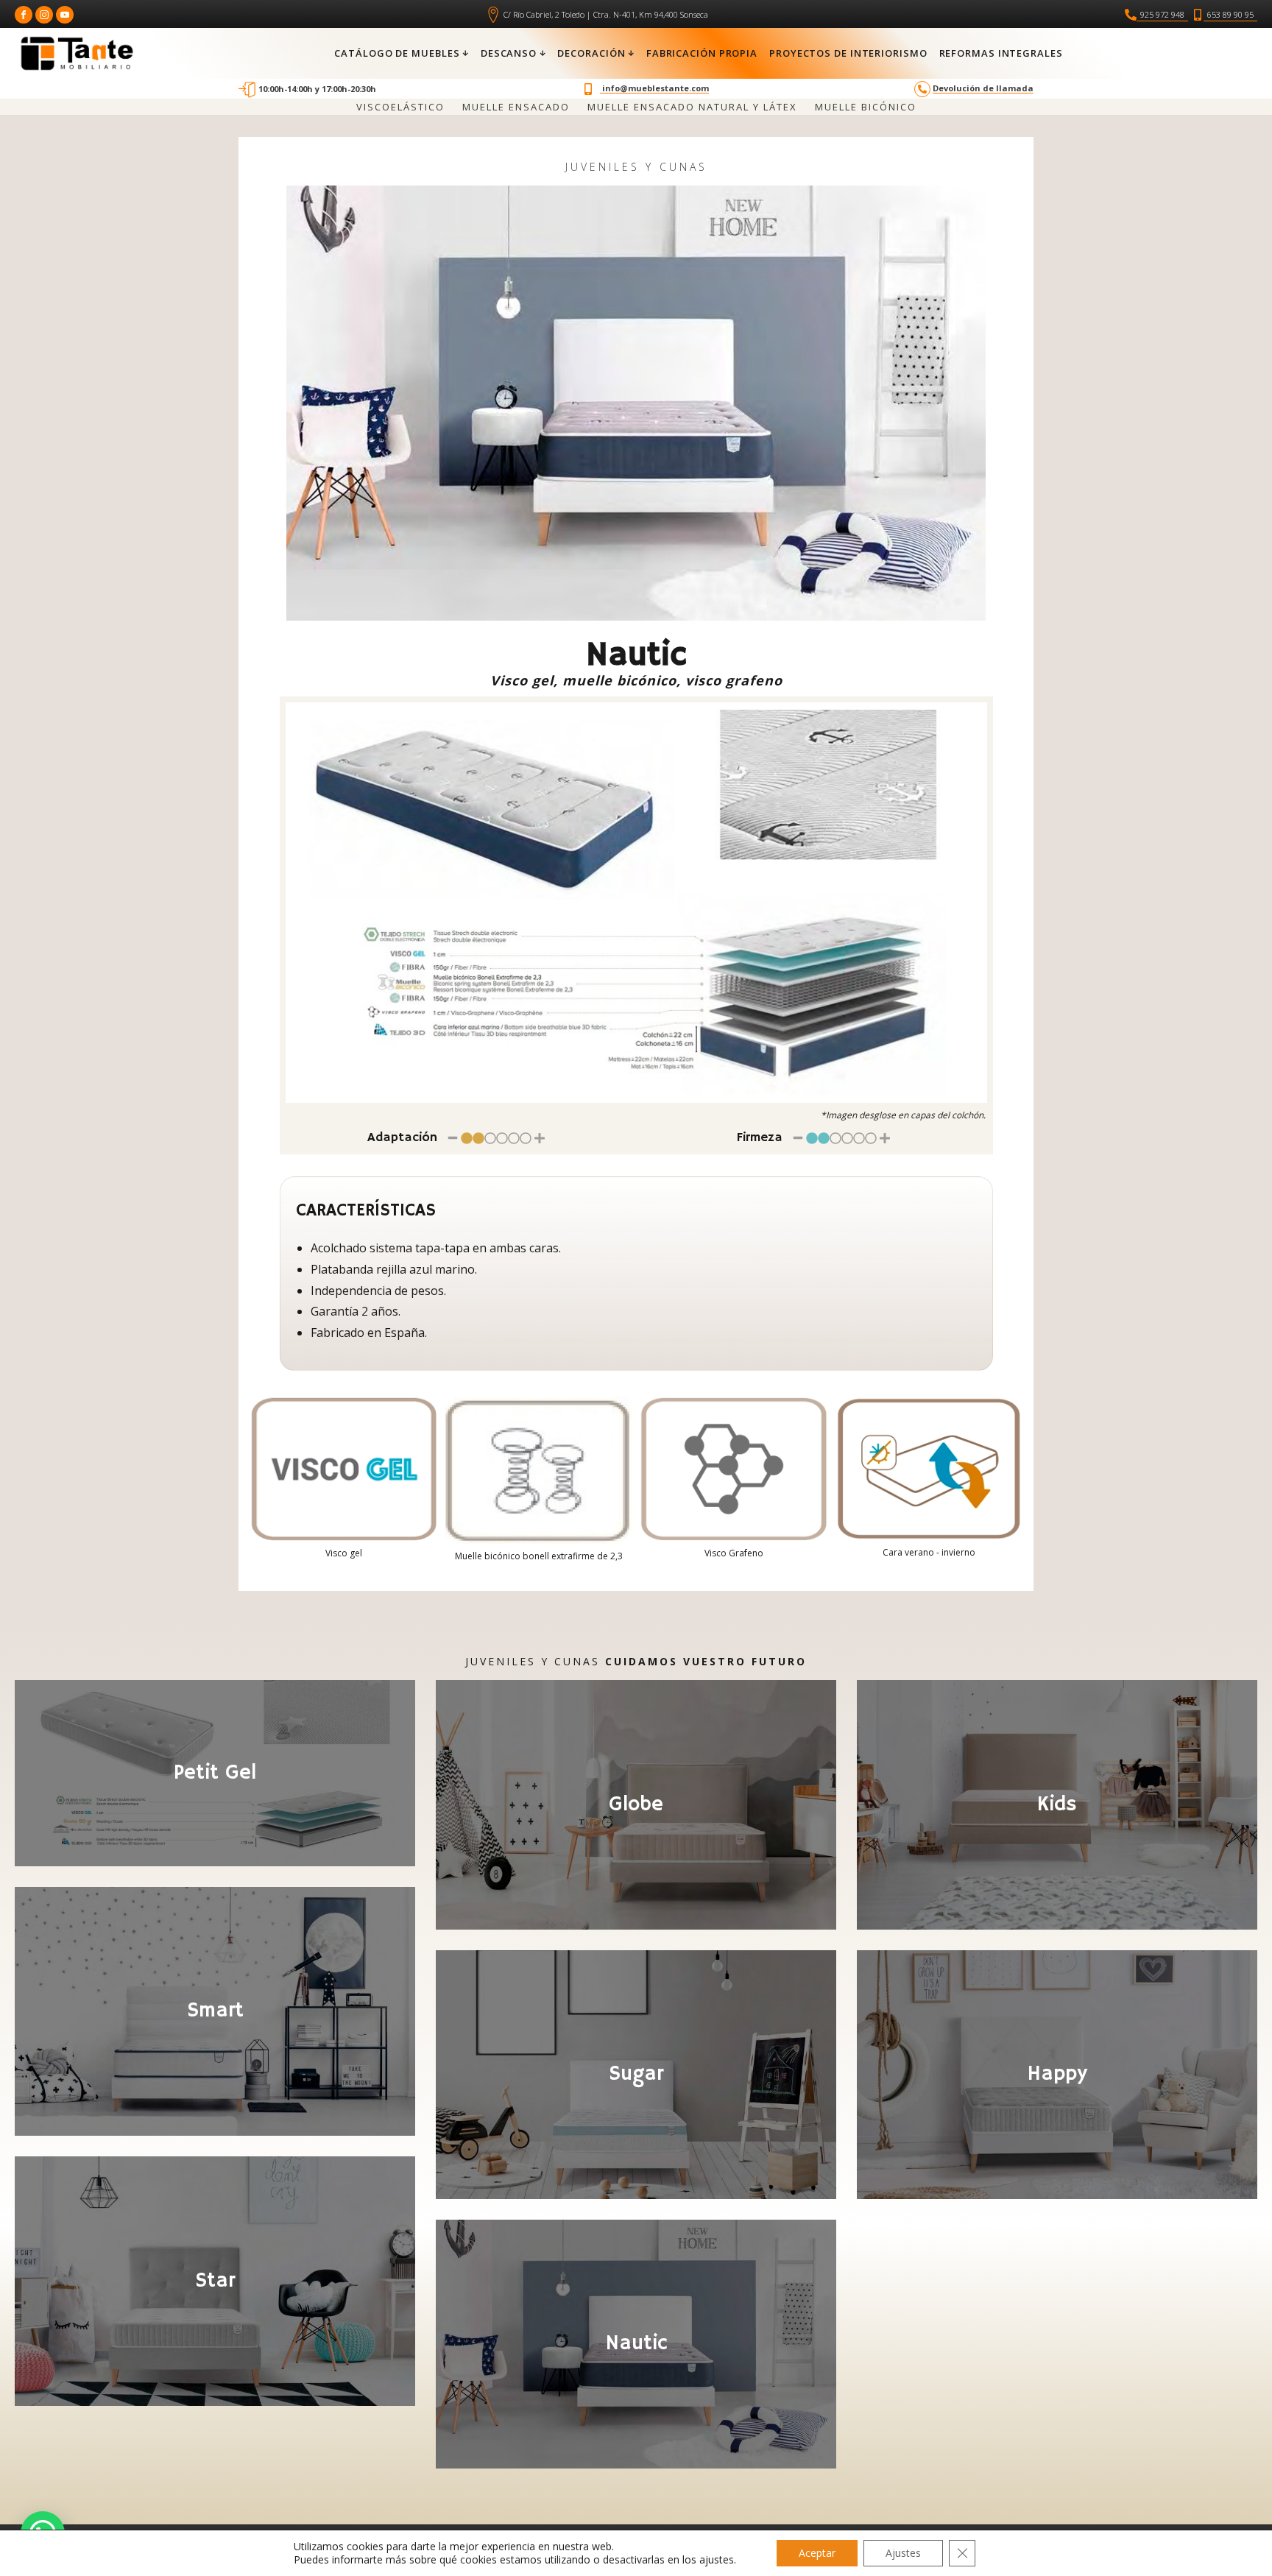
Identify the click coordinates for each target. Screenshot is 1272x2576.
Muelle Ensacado (516, 107)
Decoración (591, 53)
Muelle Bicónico (866, 107)
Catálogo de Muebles (397, 53)
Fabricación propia (702, 53)
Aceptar (817, 2553)
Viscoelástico (400, 107)
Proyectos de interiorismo (848, 53)
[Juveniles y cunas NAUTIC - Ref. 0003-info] (636, 903)
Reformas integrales (1001, 53)
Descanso (509, 53)
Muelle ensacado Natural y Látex (692, 107)
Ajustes (903, 2553)
